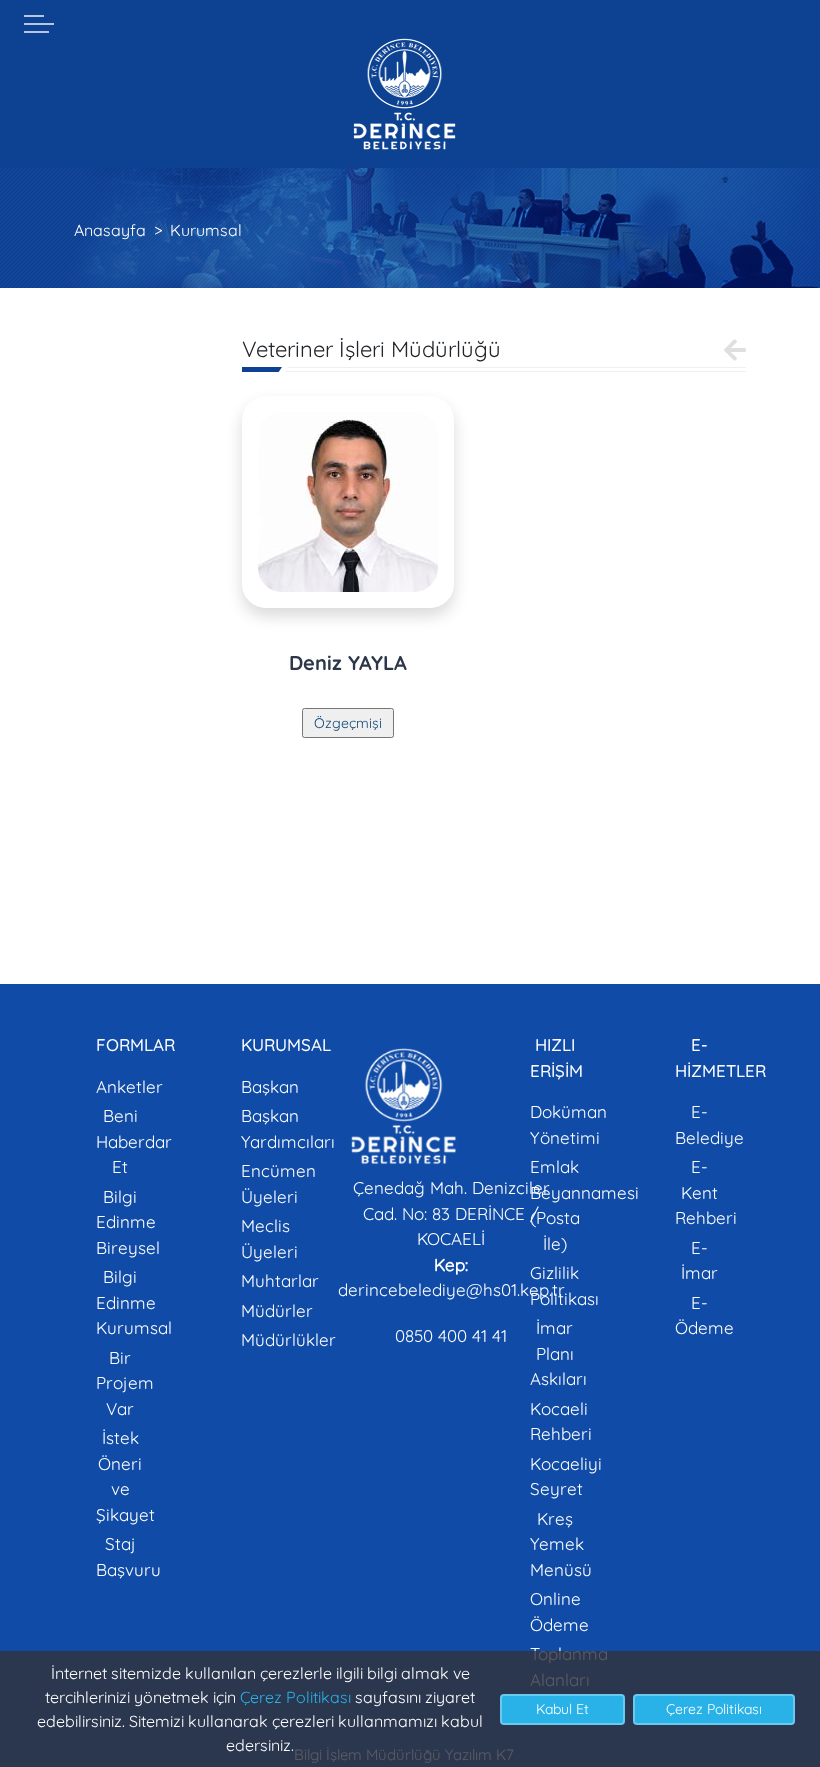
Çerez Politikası (295, 1697)
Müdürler (277, 1310)
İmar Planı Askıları (558, 1353)
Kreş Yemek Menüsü (561, 1544)
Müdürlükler (288, 1339)
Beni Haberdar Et (134, 1141)
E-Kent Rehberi (706, 1192)
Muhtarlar (280, 1280)
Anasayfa (110, 230)
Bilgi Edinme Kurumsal (134, 1302)
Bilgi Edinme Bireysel (128, 1222)
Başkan (270, 1086)
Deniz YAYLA (348, 662)
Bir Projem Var (125, 1383)
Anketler (129, 1086)
